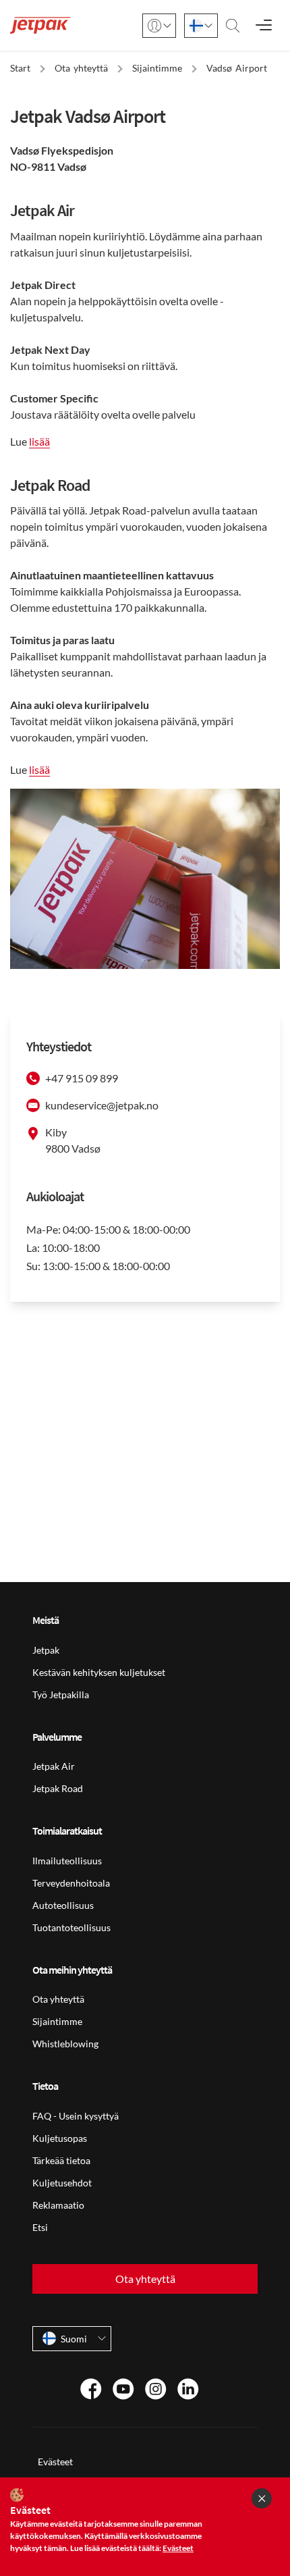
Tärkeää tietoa (61, 2160)
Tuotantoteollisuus (71, 1927)
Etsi (40, 2227)
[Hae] (233, 26)
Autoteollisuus (63, 1905)
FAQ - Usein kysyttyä (76, 2116)
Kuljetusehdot (62, 2183)
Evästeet (55, 2462)
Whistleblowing (65, 2044)
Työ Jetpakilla (61, 1694)
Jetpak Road (58, 1788)
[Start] (40, 25)
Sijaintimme (57, 2021)
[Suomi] (201, 26)
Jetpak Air (54, 1766)
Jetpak (46, 1650)
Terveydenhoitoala (71, 1883)
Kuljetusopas (60, 2138)
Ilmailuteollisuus (67, 1861)
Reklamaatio (58, 2205)
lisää (39, 441)
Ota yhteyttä (58, 1999)
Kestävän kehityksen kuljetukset (99, 1672)
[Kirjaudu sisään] (159, 26)
